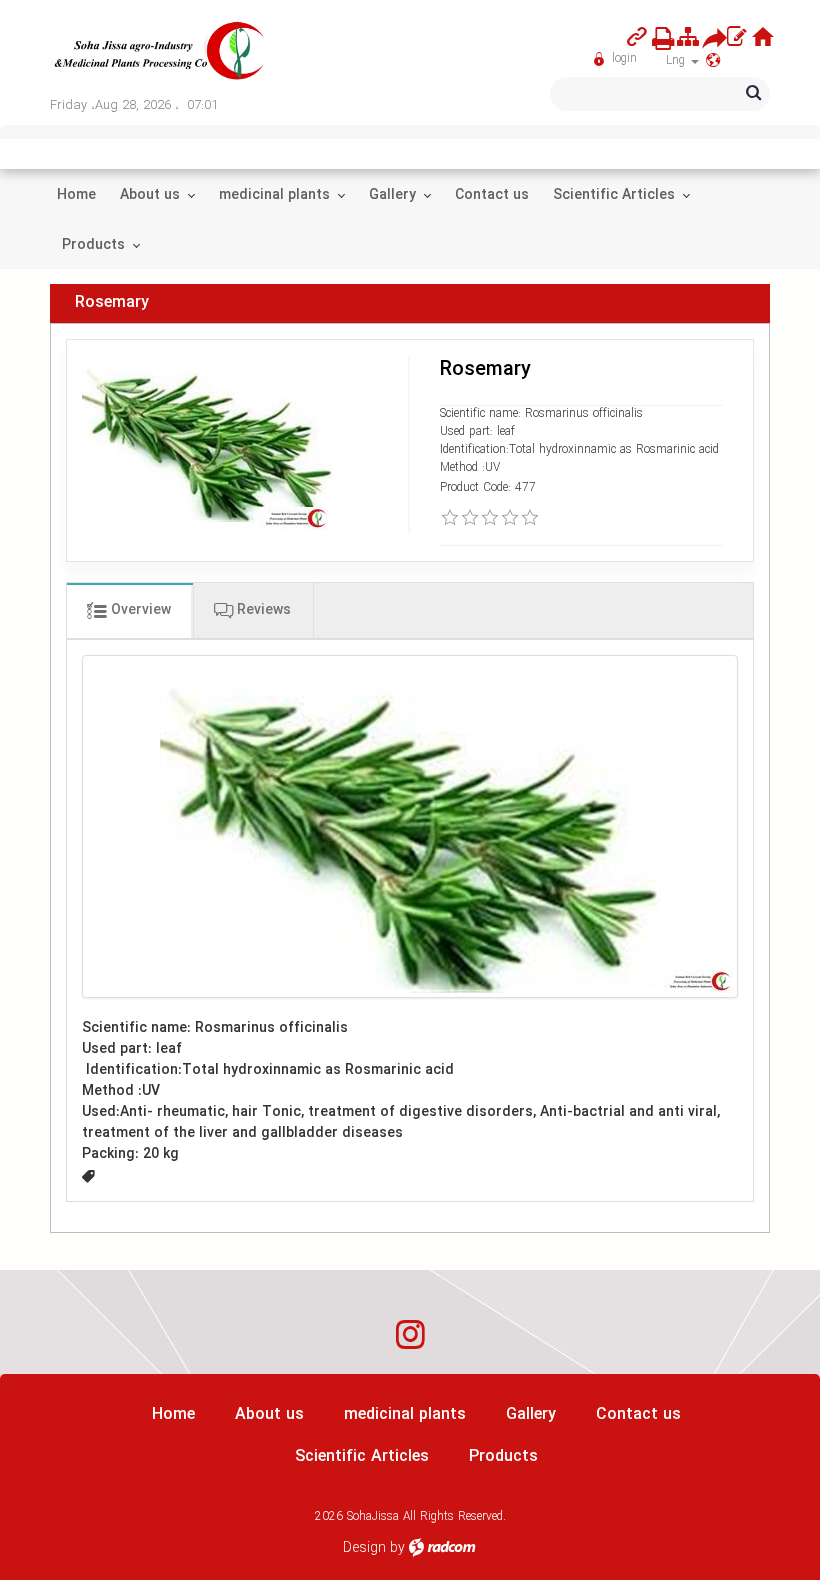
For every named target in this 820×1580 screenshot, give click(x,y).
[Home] (763, 37)
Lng (677, 60)
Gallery (531, 1414)
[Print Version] (657, 38)
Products (503, 1456)
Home (173, 1414)
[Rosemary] (410, 826)
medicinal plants (405, 1414)
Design (364, 1548)
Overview (139, 610)
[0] (450, 518)
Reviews (262, 610)
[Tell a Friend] (707, 38)
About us (269, 1414)
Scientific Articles (362, 1456)
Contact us (638, 1414)
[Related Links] (637, 37)
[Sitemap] (688, 37)
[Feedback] (736, 37)
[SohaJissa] (160, 51)
